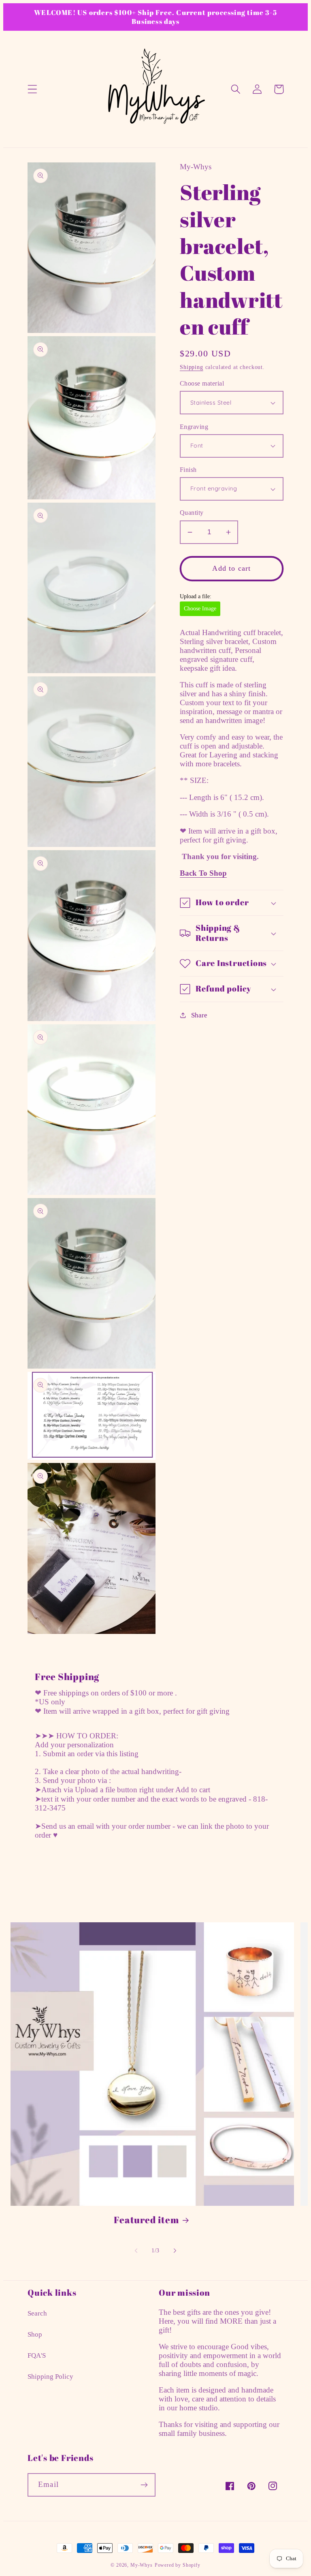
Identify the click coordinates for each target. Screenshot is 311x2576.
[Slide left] (136, 2250)
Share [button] (199, 1015)
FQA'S (37, 2355)
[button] (33, 89)
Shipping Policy (50, 2377)
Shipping (192, 367)
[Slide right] (175, 2250)
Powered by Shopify (178, 2565)
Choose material (202, 383)
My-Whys (142, 2565)
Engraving (194, 427)
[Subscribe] (144, 2485)
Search (37, 2313)
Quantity (192, 513)
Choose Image (200, 609)
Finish (188, 470)
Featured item (146, 2220)
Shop (35, 2334)
